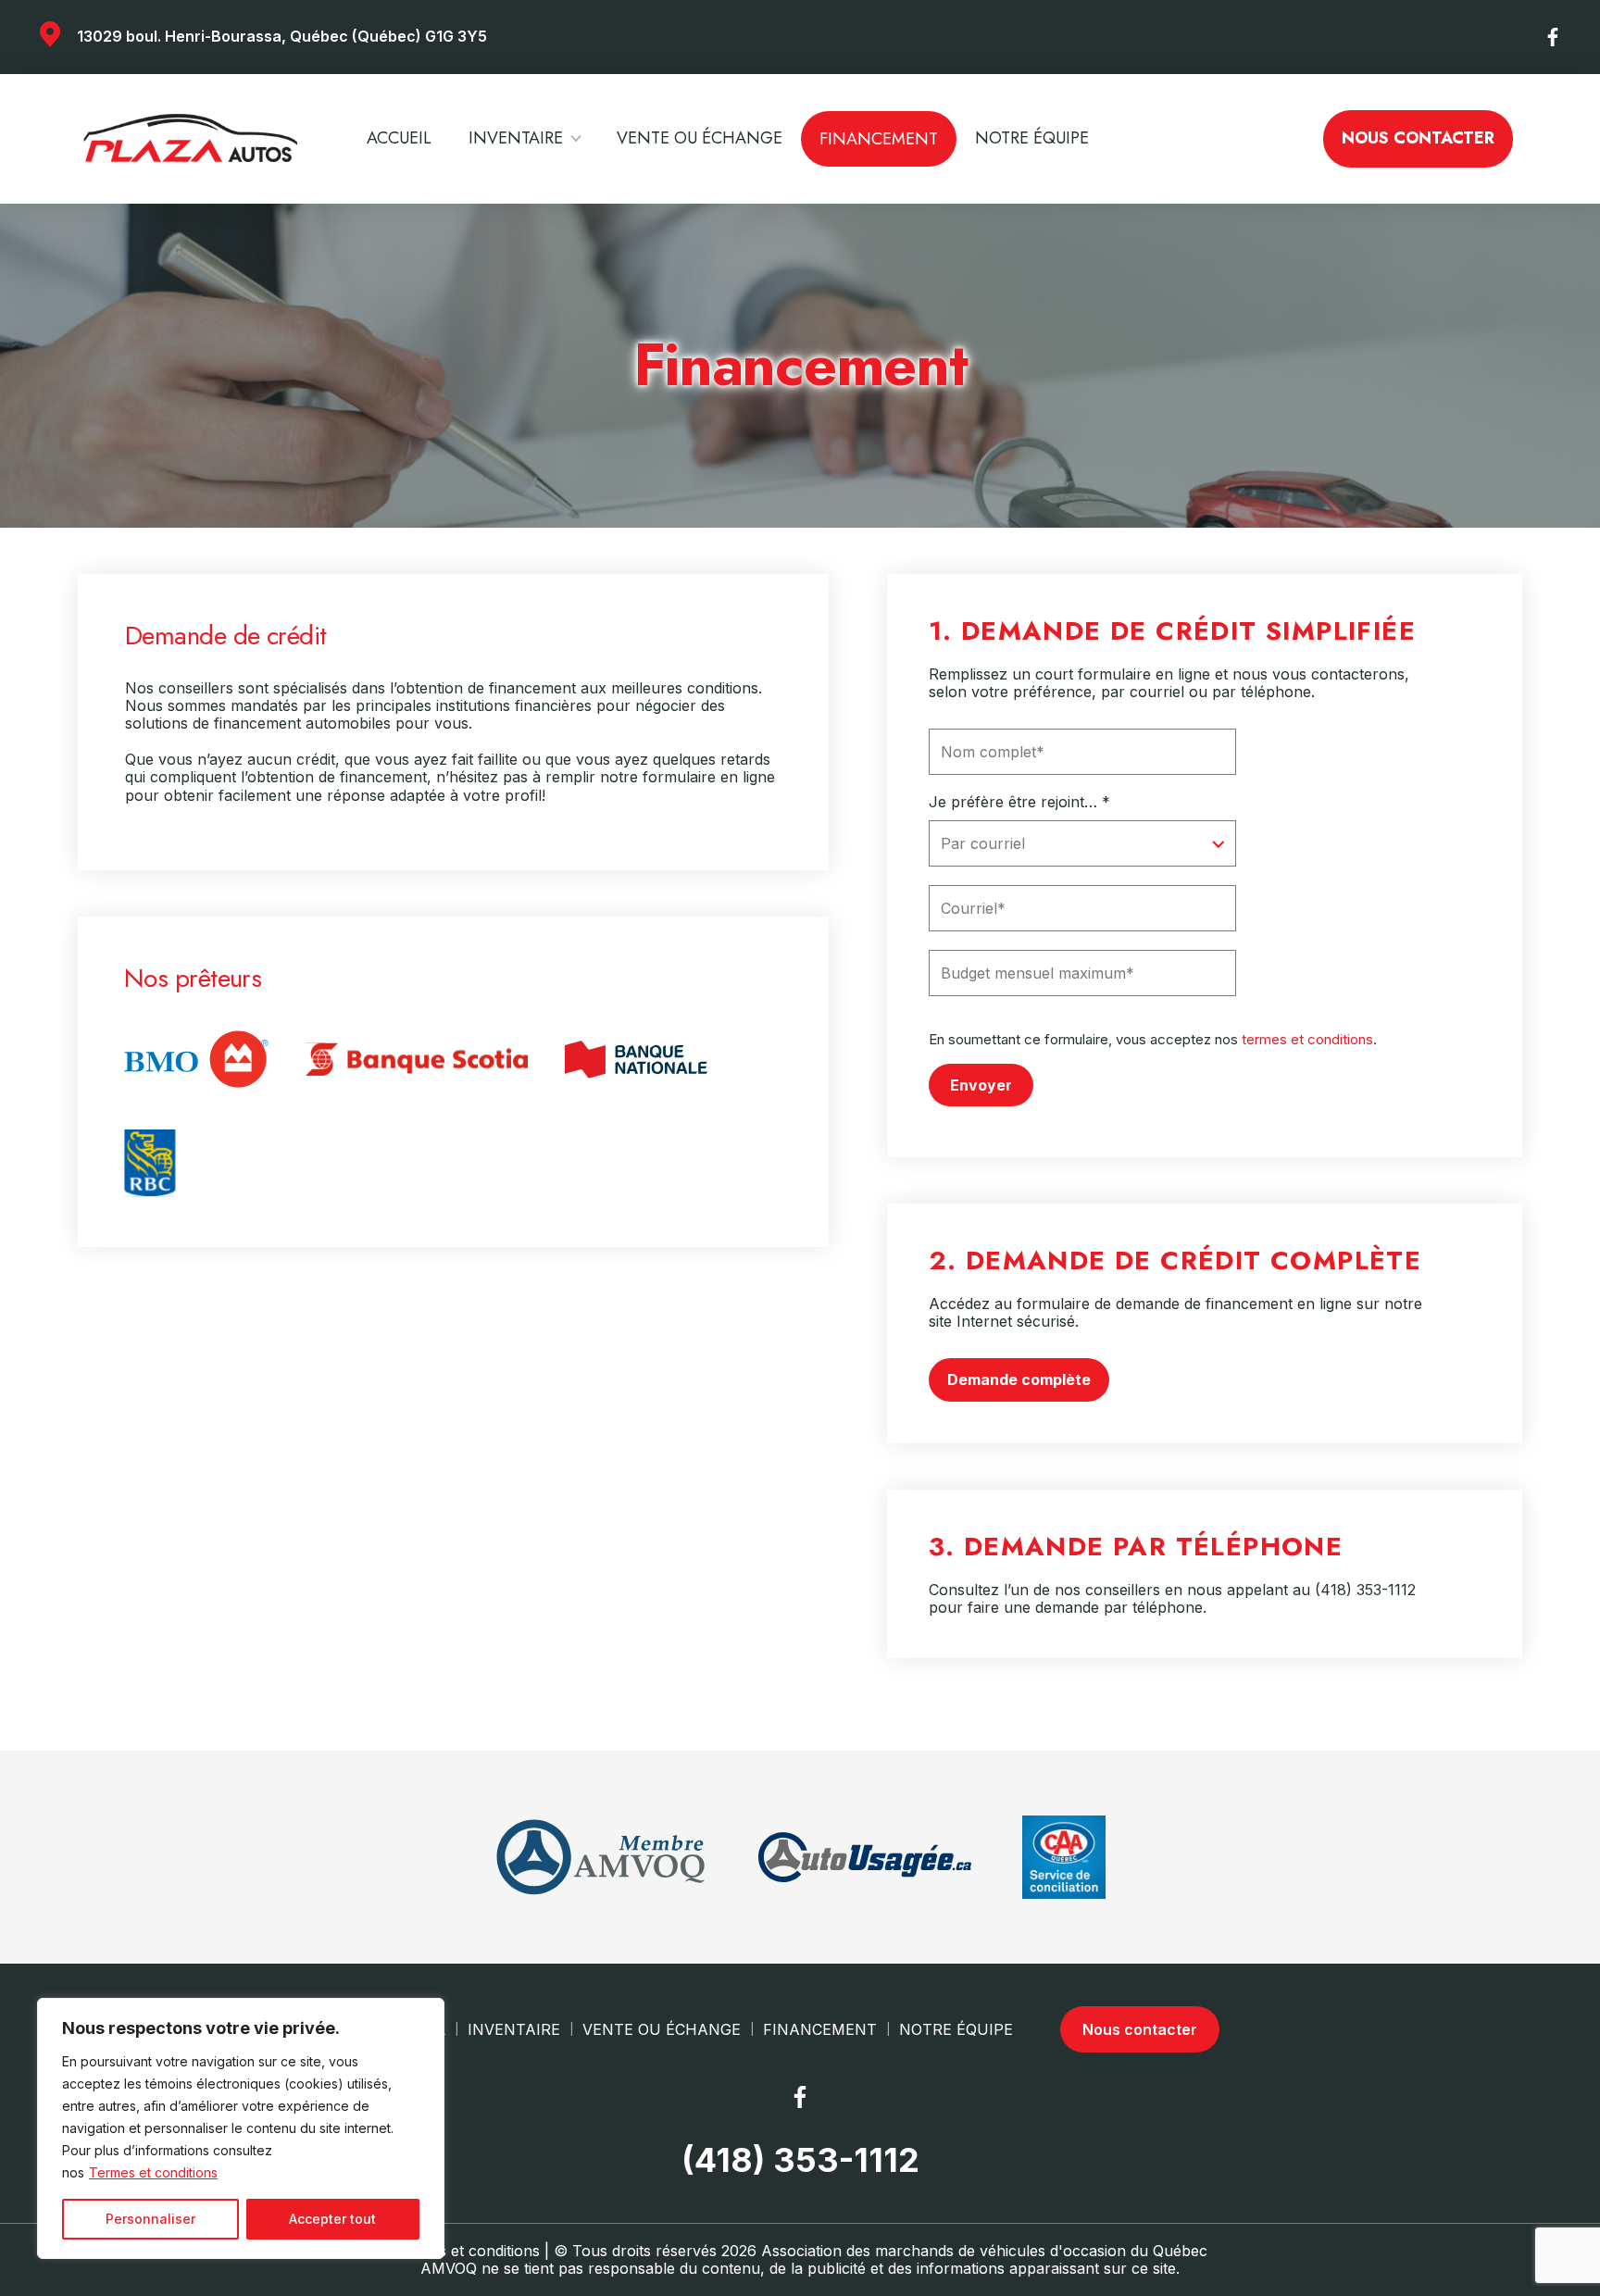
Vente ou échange (700, 138)
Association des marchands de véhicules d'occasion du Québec (984, 2251)
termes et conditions (1307, 1039)
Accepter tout (332, 2219)
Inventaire (516, 138)
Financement (879, 139)
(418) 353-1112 (1365, 1590)
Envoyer (981, 1085)
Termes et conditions (153, 2172)
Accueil (399, 138)
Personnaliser (150, 2219)
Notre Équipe (1032, 138)
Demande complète (1019, 1379)
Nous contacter (1418, 138)
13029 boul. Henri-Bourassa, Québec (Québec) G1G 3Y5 (282, 36)
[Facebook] (1554, 37)
